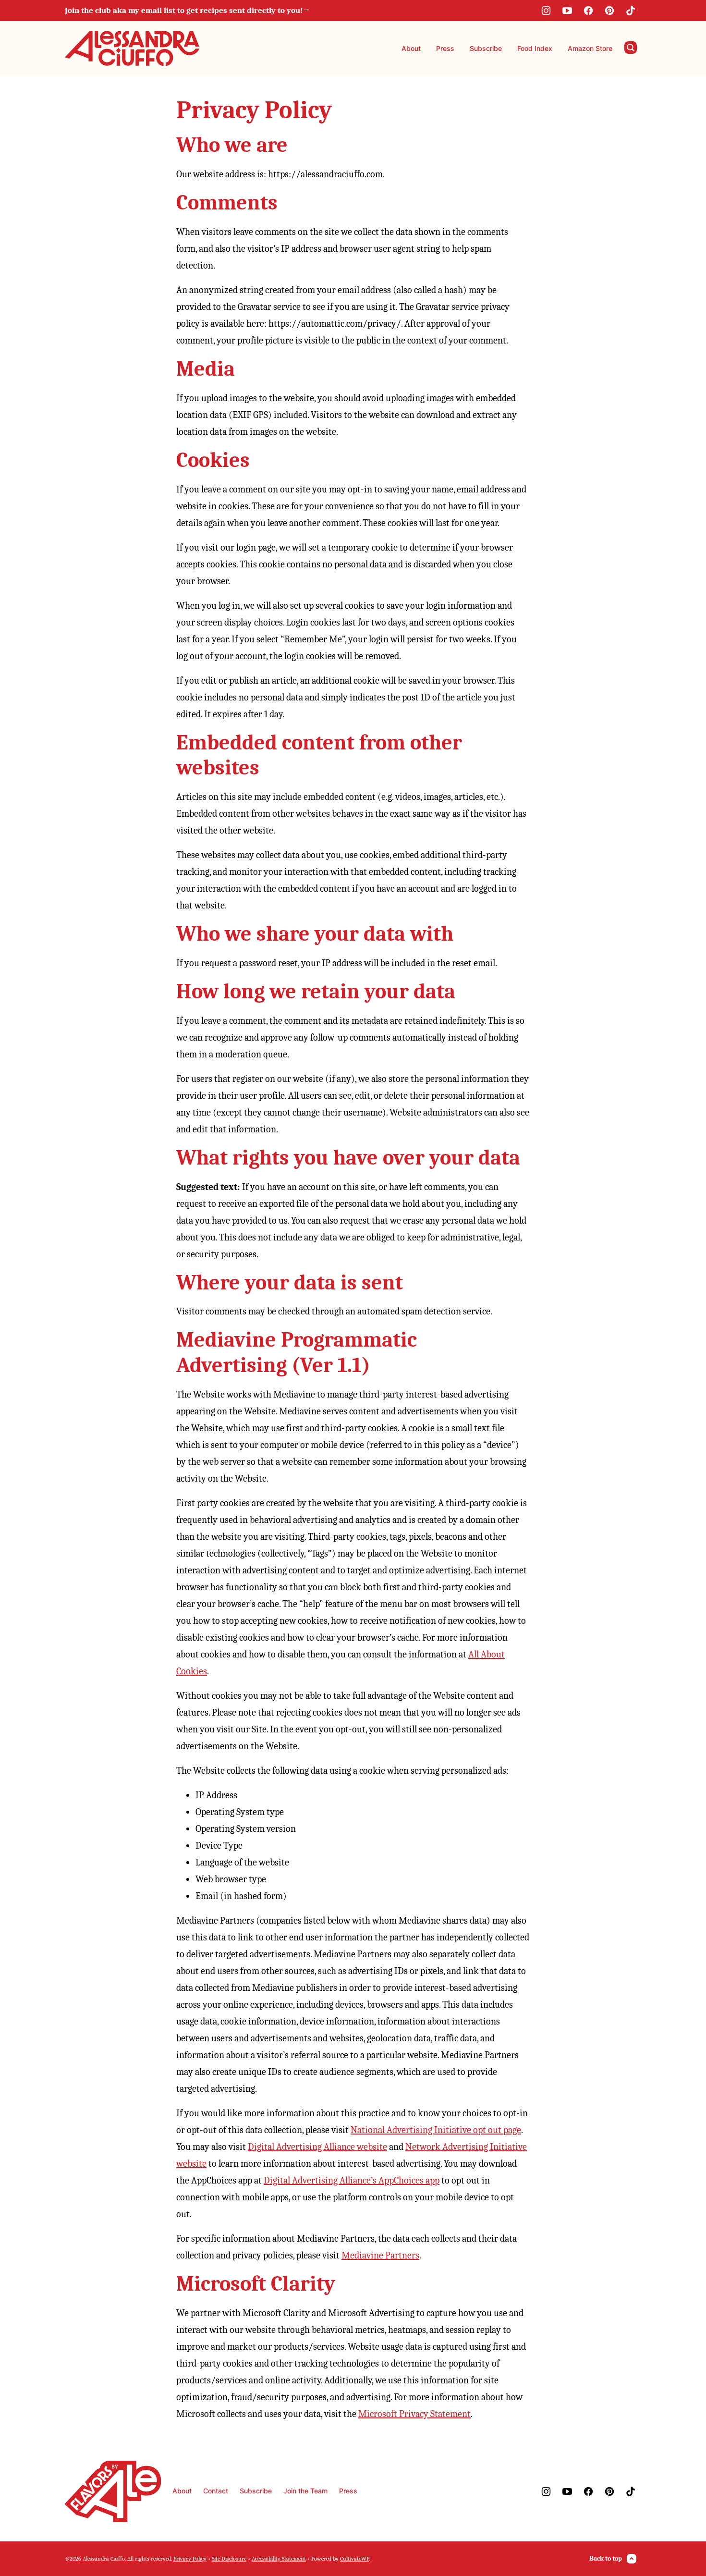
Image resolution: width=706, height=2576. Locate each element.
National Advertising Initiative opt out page (436, 2130)
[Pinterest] (609, 11)
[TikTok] (631, 11)
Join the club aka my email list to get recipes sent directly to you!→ (187, 10)
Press (445, 48)
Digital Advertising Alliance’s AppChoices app (352, 2180)
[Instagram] (546, 11)
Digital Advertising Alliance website (317, 2147)
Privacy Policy (190, 2559)
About (411, 48)
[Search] (631, 48)
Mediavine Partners (380, 2255)
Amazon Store (590, 48)
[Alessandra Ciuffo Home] (132, 49)
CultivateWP (354, 2559)
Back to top (606, 2558)
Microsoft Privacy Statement (414, 2414)
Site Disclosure (229, 2559)
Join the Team (305, 2491)
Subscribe (486, 48)
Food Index (535, 48)
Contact (216, 2491)
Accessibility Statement (279, 2559)
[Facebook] (588, 11)
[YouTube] (567, 11)
